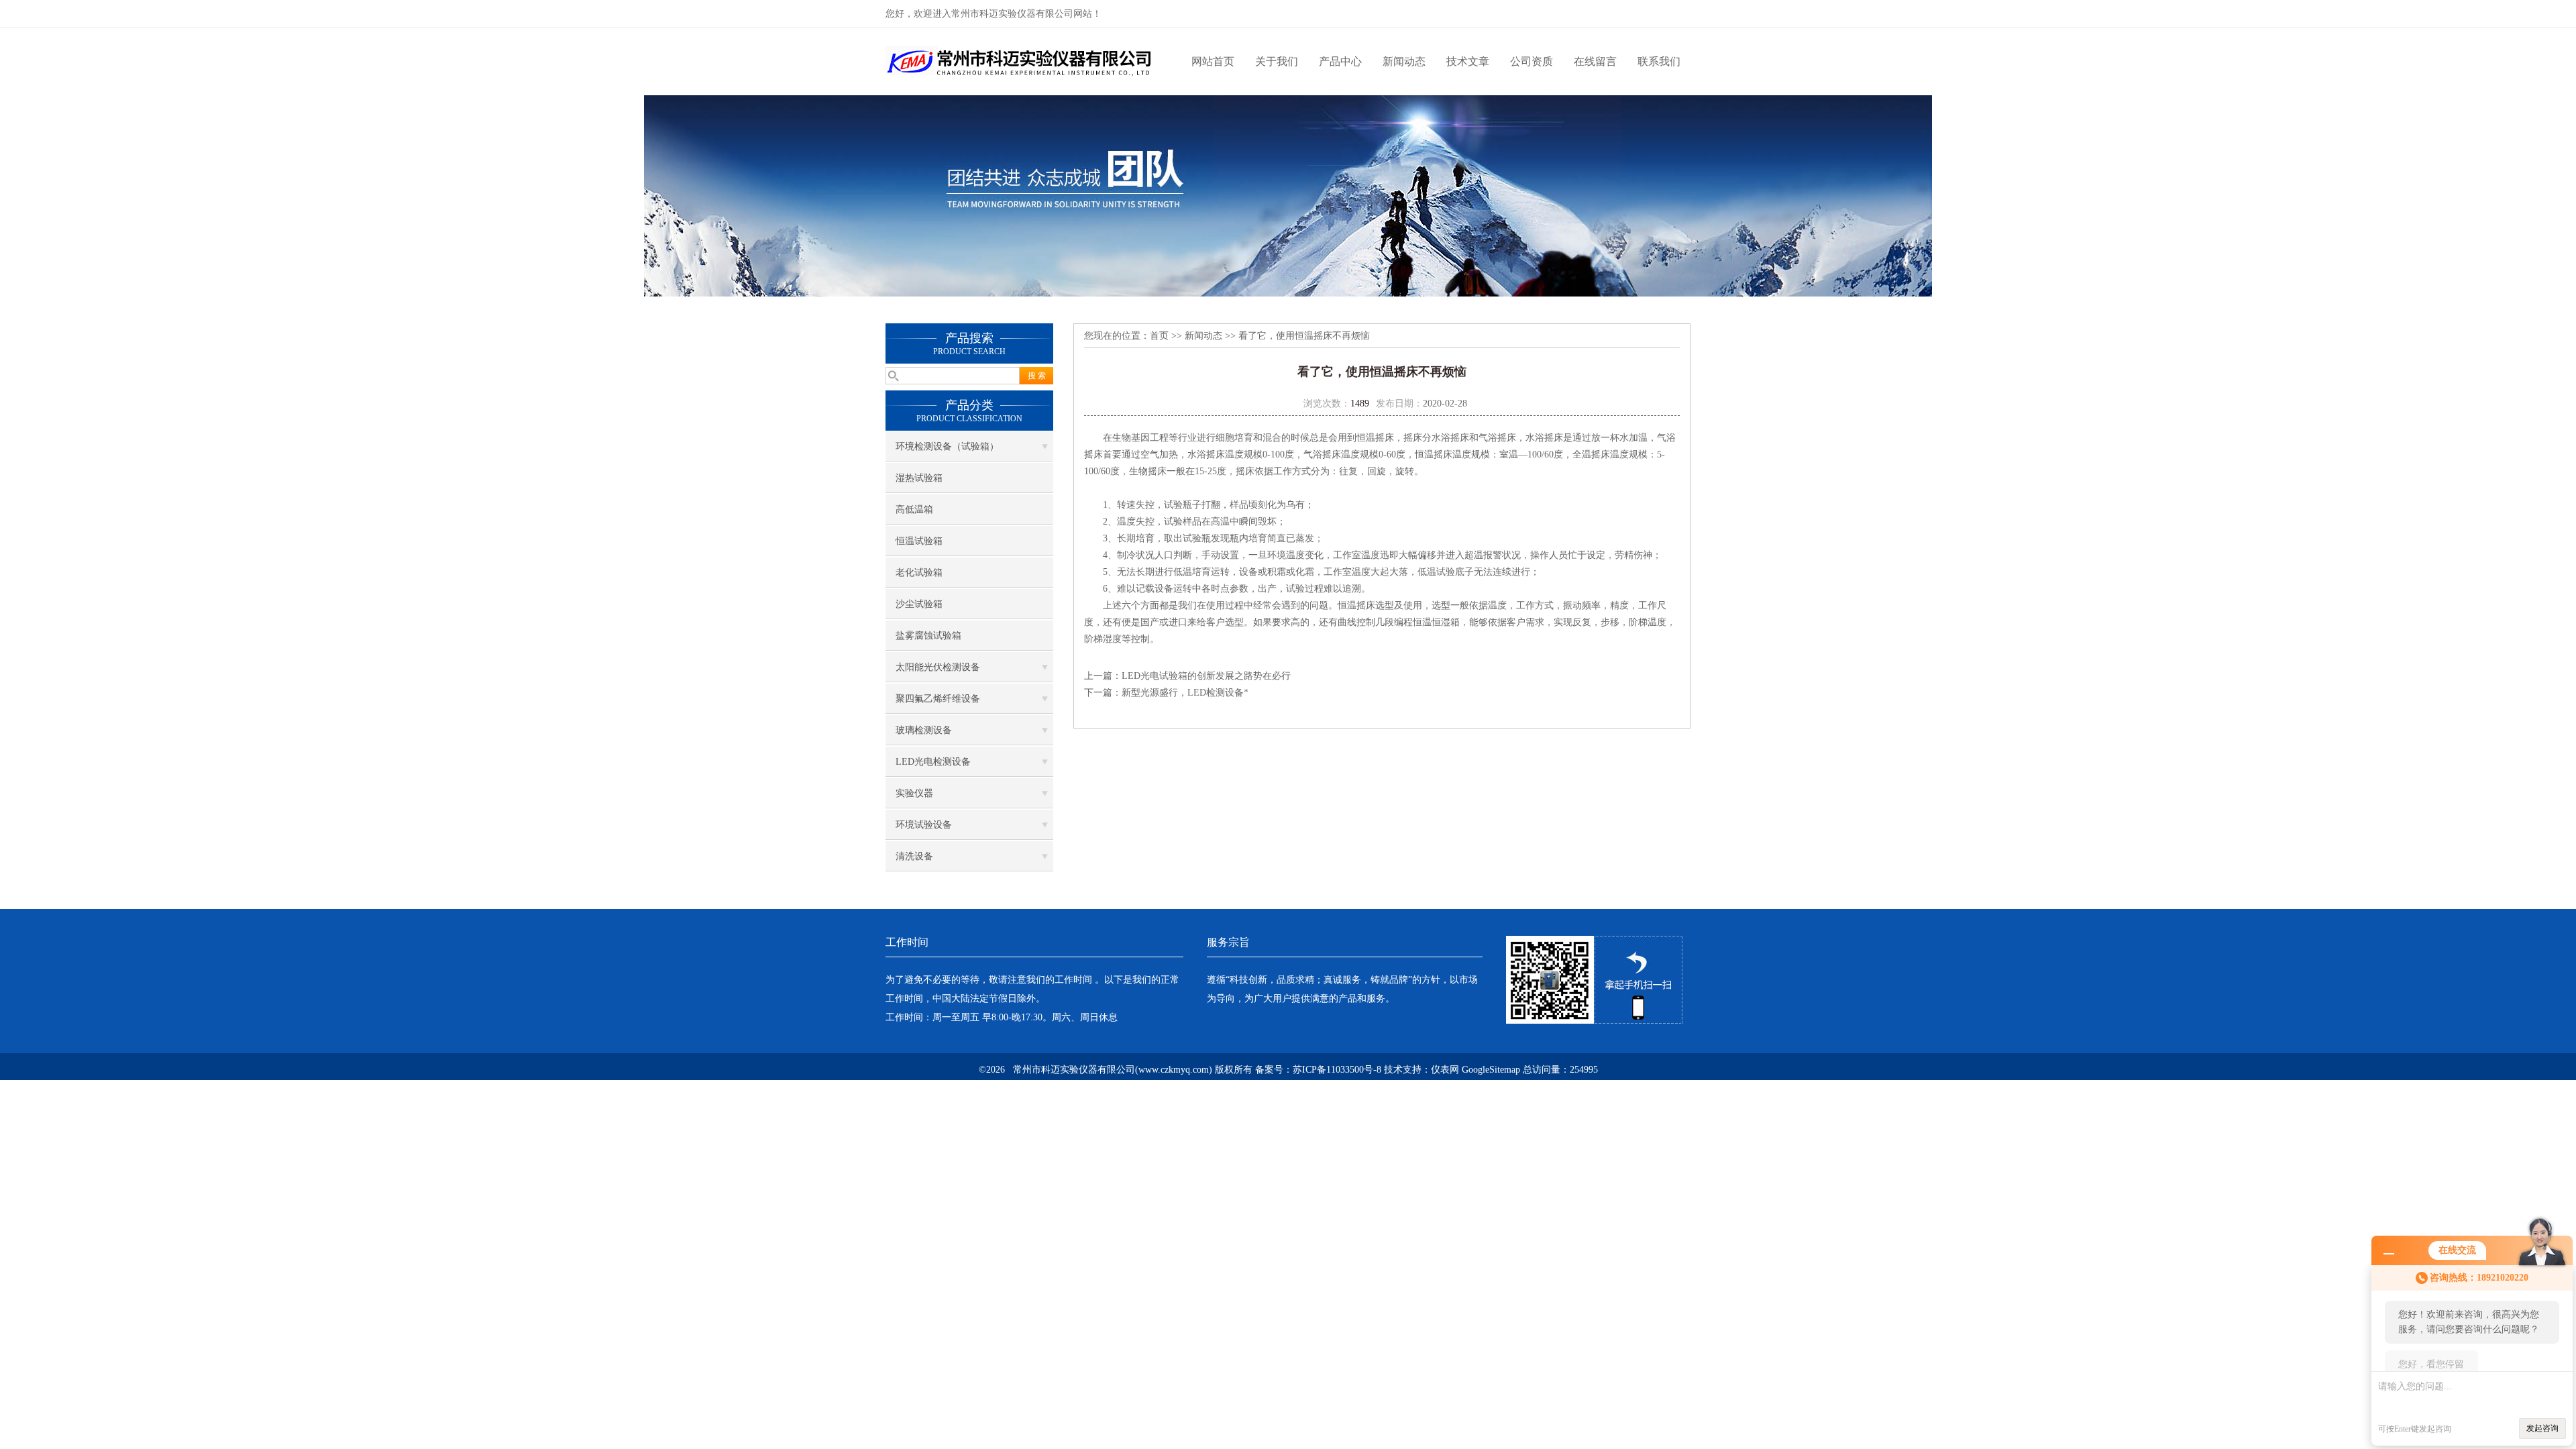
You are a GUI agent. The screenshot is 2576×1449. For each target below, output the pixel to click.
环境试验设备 (924, 825)
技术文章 (1468, 61)
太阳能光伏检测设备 (938, 667)
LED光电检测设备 (933, 762)
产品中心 (1340, 61)
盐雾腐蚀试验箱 (928, 636)
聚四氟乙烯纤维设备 (938, 699)
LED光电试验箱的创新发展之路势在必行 (1206, 676)
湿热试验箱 (919, 478)
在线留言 (1595, 61)
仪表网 (1445, 1070)
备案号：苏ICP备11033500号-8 (1318, 1070)
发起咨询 (2542, 1428)
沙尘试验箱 (919, 604)
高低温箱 (914, 509)
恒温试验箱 (919, 541)
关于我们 (1277, 61)
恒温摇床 (1375, 438)
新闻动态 (1404, 61)
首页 (1159, 336)
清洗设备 (914, 856)
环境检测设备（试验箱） (947, 446)
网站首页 (1213, 61)
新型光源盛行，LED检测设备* (1185, 693)
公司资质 (1532, 61)
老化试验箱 (919, 573)
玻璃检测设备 (924, 730)
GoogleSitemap (1491, 1070)
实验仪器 (914, 793)
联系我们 (1659, 61)
